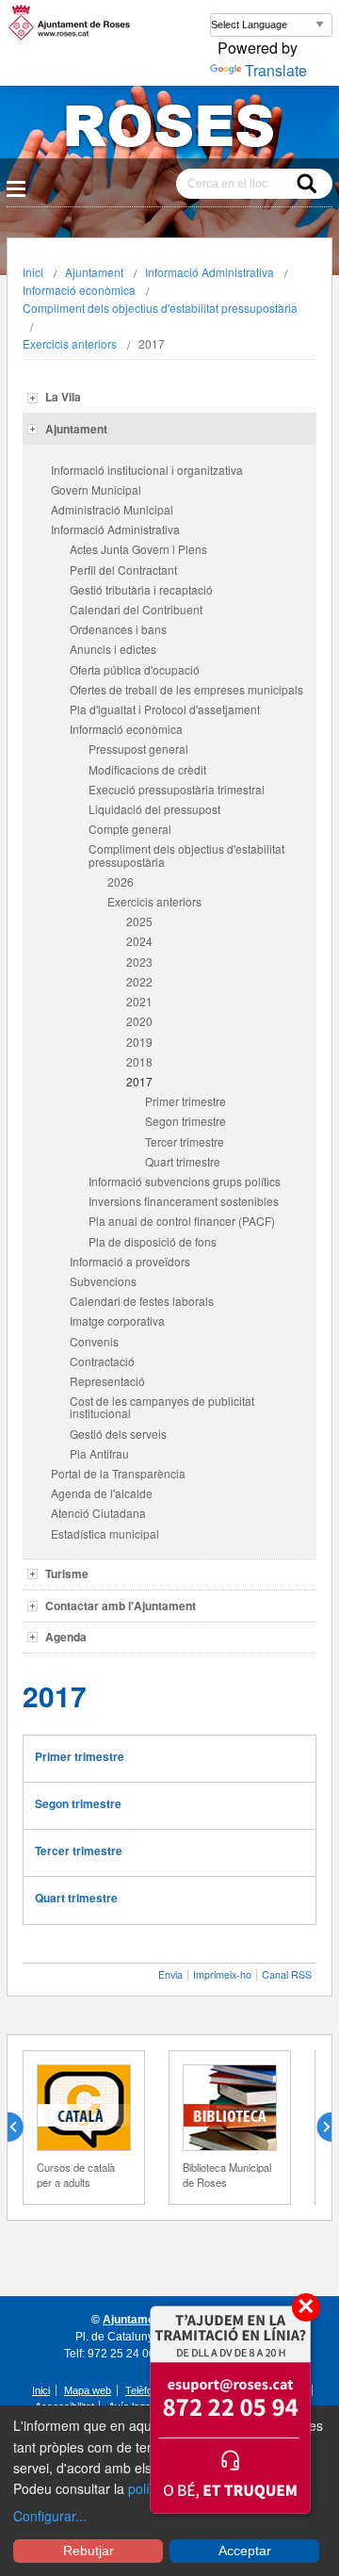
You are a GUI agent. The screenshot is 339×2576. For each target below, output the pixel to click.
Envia (170, 1974)
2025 (139, 921)
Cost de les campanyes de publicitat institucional (162, 1407)
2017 (139, 1081)
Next (316, 2128)
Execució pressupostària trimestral (177, 789)
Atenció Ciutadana (98, 1513)
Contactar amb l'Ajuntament (121, 1606)
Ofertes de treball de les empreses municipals (186, 689)
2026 (121, 881)
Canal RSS (287, 1974)
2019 (139, 1042)
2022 (139, 981)
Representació (107, 1381)
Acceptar (245, 2551)
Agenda (66, 1637)
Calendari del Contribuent (136, 609)
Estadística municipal (105, 1533)
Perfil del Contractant (123, 570)
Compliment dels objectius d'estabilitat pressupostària (160, 308)
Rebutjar (89, 2551)
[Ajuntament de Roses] (169, 130)
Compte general (130, 829)
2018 (139, 1061)
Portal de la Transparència (118, 1473)
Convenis (94, 1341)
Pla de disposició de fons (153, 1241)
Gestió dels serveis (118, 1434)
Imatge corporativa (117, 1321)
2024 (139, 941)
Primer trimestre (186, 1101)
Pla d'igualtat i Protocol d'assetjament (165, 709)
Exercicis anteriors (70, 343)
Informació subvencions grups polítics (185, 1181)
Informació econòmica (79, 290)
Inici (33, 272)
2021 (139, 1001)
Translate (276, 70)
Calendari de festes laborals (142, 1301)
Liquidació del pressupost (154, 809)
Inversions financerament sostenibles (184, 1201)
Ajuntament (94, 272)
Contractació (102, 1361)
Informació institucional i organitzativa (147, 470)
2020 (139, 1021)
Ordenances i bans (118, 629)
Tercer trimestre (185, 1141)
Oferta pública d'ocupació (135, 669)
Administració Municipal (112, 509)
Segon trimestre (186, 1121)
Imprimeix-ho (222, 1974)
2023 (139, 962)
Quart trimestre (183, 1161)
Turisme (67, 1573)
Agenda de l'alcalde (102, 1493)
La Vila (63, 397)
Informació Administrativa (210, 272)
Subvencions (103, 1281)
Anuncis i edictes (113, 649)
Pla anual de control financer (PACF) (182, 1221)
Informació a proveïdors (130, 1261)
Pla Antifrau (99, 1453)
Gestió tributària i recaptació (141, 589)
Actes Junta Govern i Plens (138, 549)
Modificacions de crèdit (147, 769)
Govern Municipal (96, 489)
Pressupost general (138, 749)
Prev (23, 2128)
